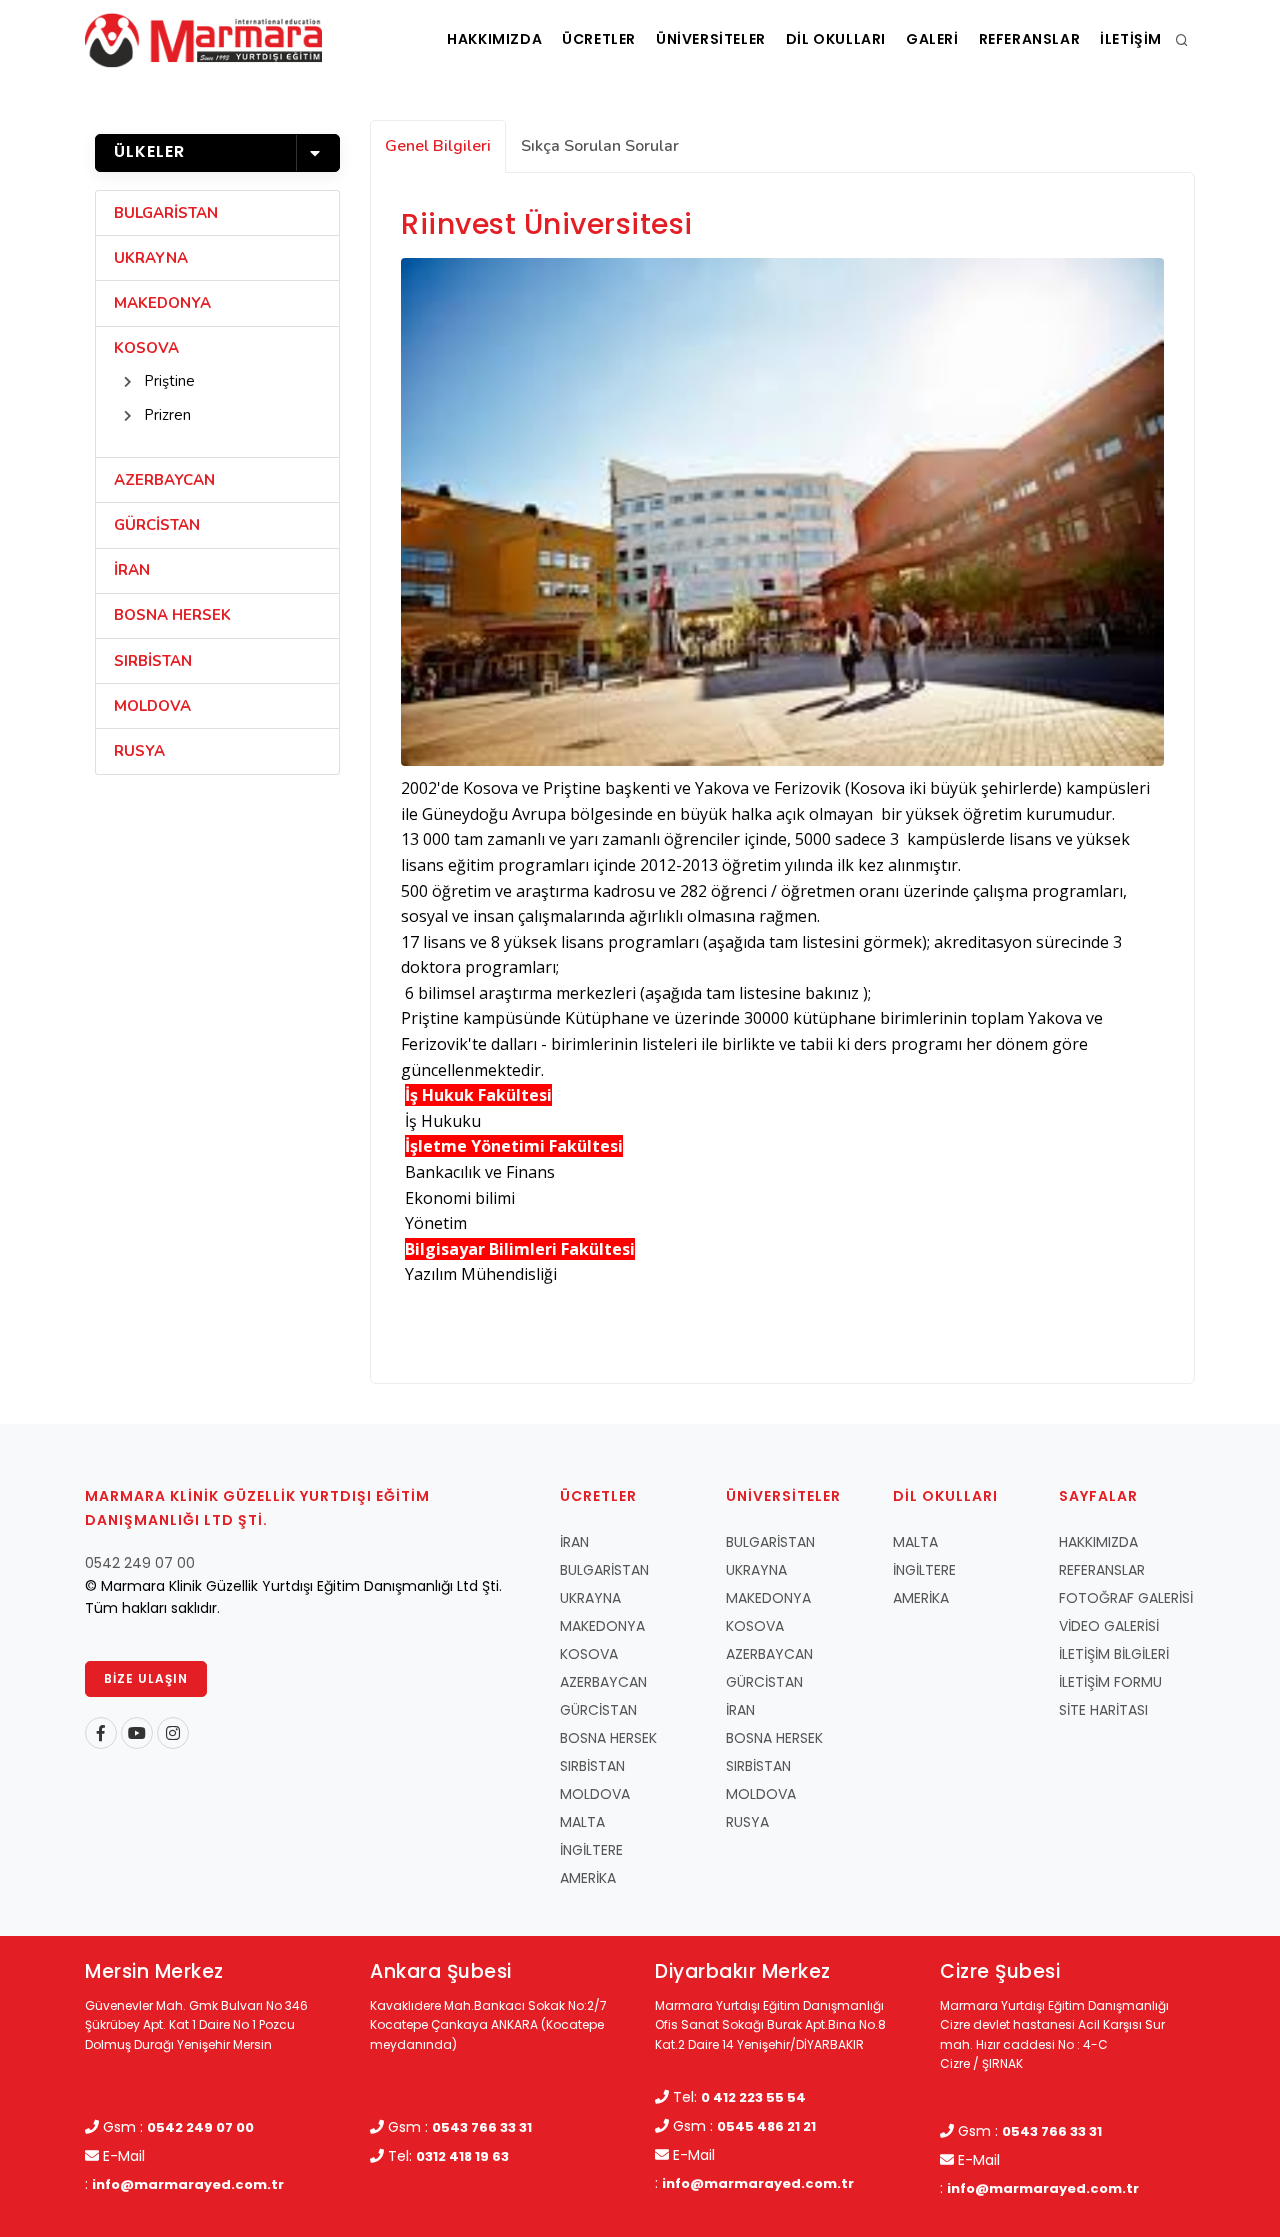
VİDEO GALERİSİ (1109, 1626)
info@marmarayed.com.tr (188, 2184)
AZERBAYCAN (164, 480)
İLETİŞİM (1131, 39)
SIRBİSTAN (153, 661)
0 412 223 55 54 (753, 2097)
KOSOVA (146, 348)
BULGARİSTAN (166, 213)
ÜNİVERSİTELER (711, 39)
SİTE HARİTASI (1103, 1710)
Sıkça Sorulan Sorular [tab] (600, 146)
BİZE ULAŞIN (146, 1678)
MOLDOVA (152, 706)
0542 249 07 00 (140, 1563)
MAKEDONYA (162, 303)
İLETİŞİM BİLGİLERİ (1114, 1654)
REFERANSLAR (1030, 39)
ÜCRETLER (599, 39)
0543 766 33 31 (482, 2127)
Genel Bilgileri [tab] (438, 146)
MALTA (582, 1822)
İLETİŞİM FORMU (1110, 1682)
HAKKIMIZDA (494, 39)
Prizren (167, 415)
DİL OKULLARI (836, 39)
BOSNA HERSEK (172, 615)
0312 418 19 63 (462, 2156)
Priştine (169, 381)
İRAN (132, 570)
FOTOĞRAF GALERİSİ (1126, 1598)
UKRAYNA (151, 258)
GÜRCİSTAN (157, 525)
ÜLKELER (149, 151)
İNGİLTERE (591, 1850)
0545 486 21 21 (766, 2126)
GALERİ (932, 39)
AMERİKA (588, 1878)
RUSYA (139, 751)
